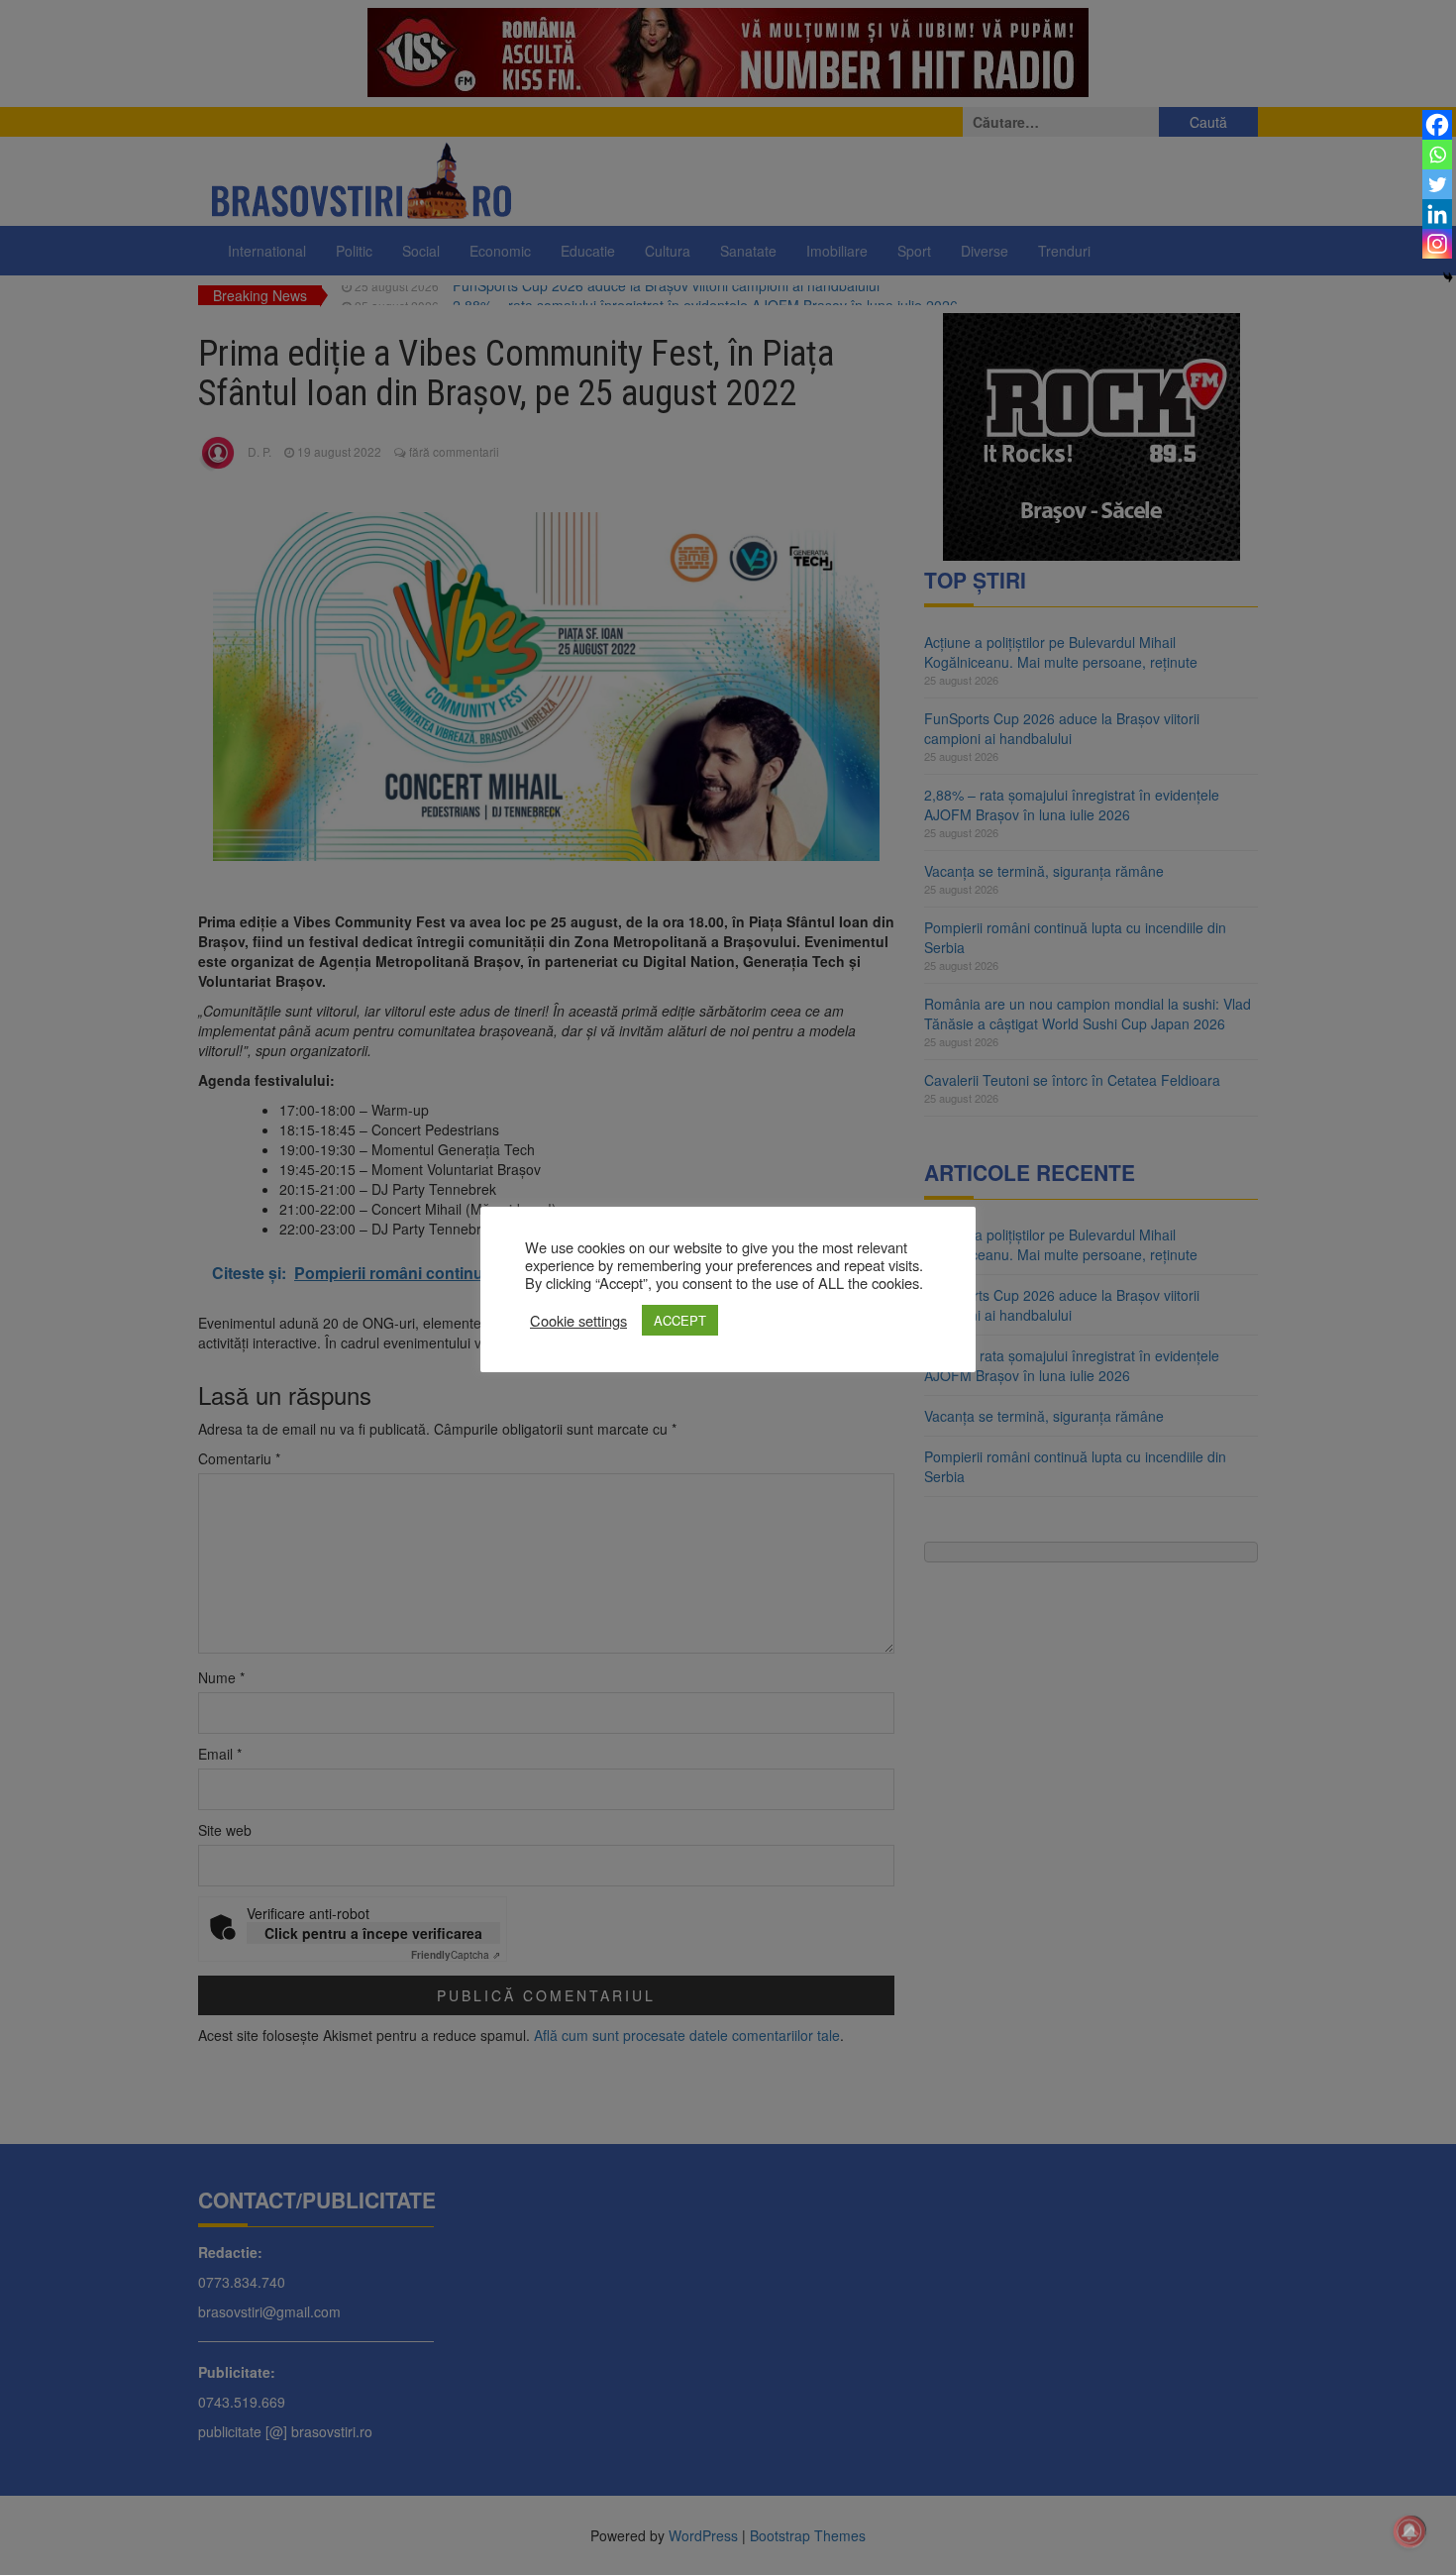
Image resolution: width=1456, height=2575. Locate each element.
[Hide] (1448, 277)
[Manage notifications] (1409, 2531)
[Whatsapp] (1437, 155)
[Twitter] (1437, 184)
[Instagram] (1437, 244)
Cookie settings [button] (578, 1321)
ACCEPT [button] (680, 1320)
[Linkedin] (1437, 214)
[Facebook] (1437, 125)
